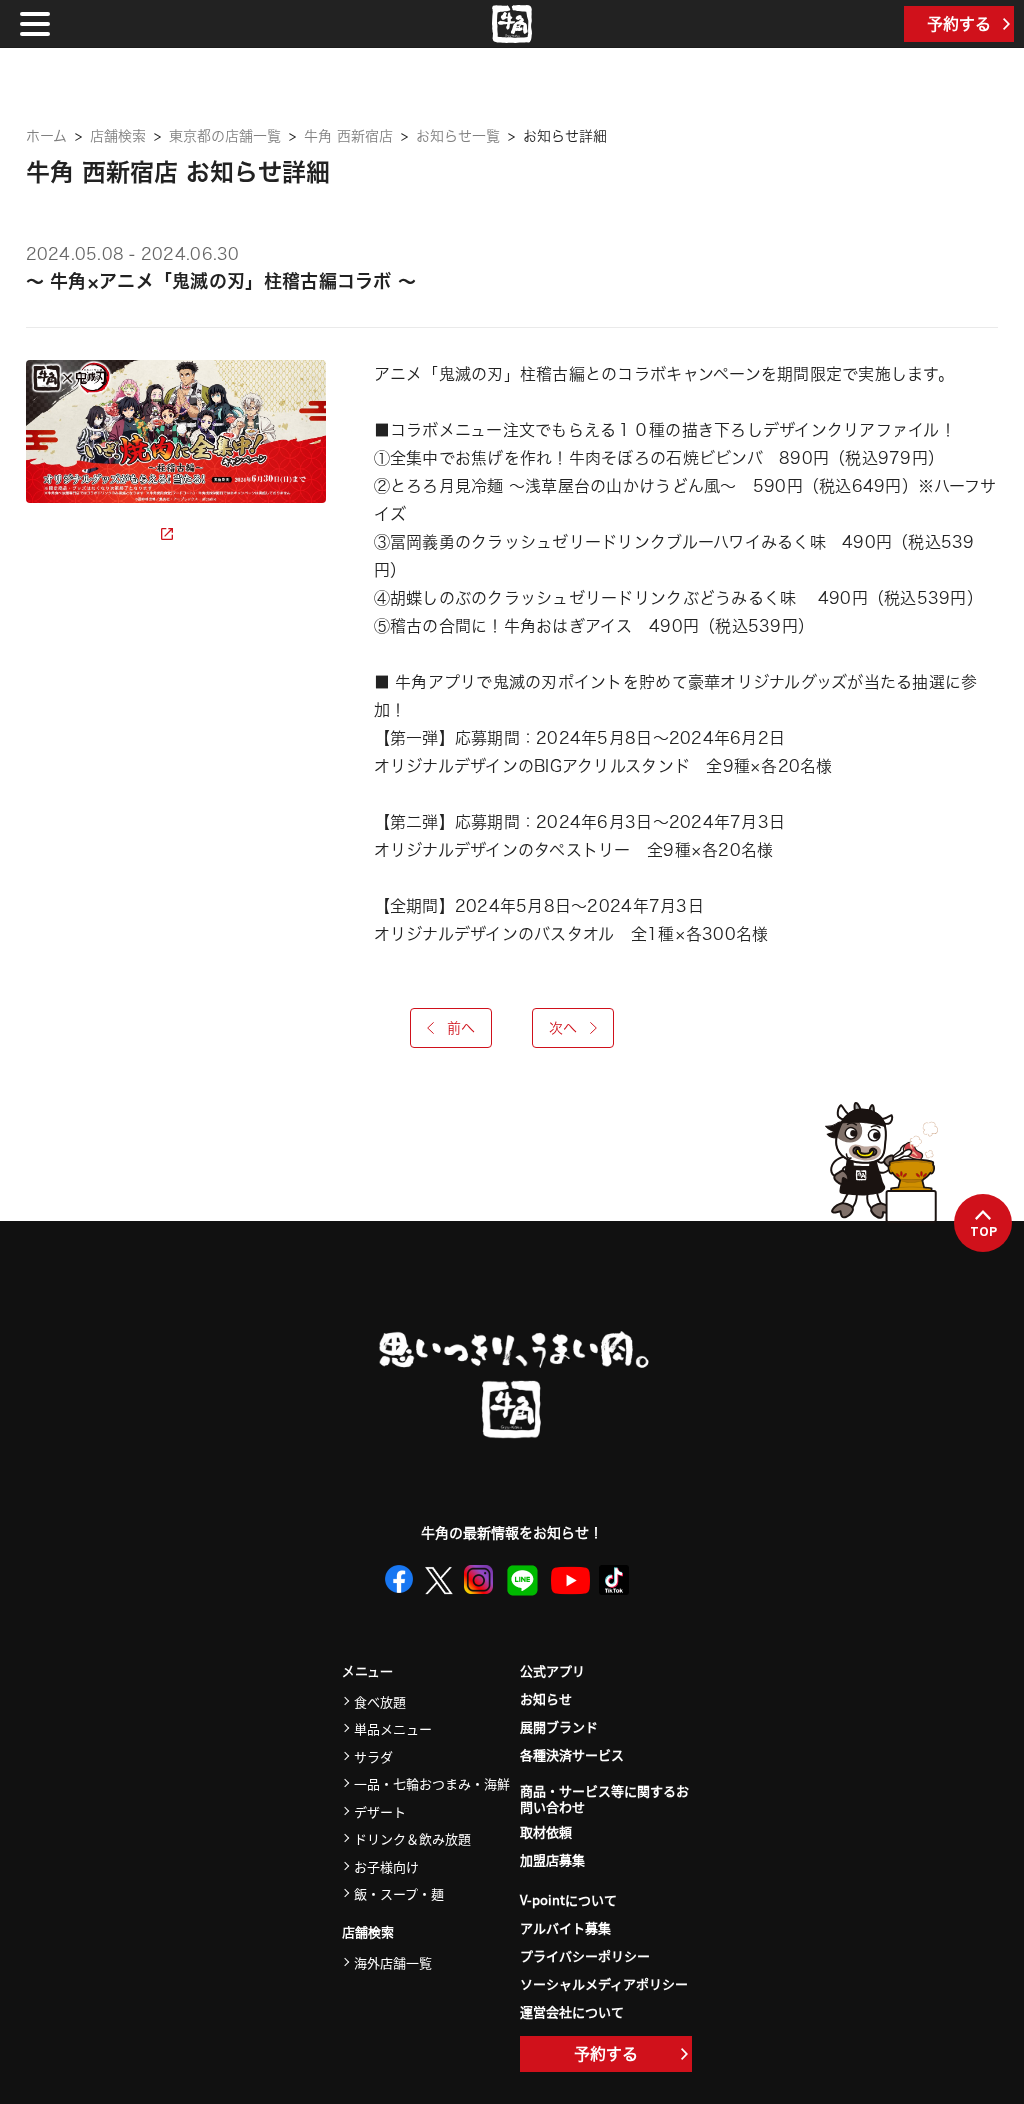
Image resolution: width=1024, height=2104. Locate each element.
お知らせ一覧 (458, 136)
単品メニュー (393, 1728)
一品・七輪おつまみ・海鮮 (432, 1783)
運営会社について (572, 2011)
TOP (983, 1231)
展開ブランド (559, 1726)
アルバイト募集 (565, 1927)
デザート (380, 1811)
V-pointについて (568, 1899)
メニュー (367, 1671)
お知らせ (546, 1698)
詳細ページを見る (93, 534)
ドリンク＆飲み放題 (412, 1838)
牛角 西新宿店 (348, 136)
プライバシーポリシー (585, 1955)
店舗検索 (118, 136)
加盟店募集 (552, 1859)
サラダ (373, 1756)
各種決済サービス (572, 1754)
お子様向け (386, 1866)
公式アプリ (552, 1670)
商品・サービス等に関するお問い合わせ (604, 1800)
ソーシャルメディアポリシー (604, 1983)
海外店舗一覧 (393, 1962)
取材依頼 (546, 1831)
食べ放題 (380, 1701)
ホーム (46, 136)
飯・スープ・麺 (399, 1893)
